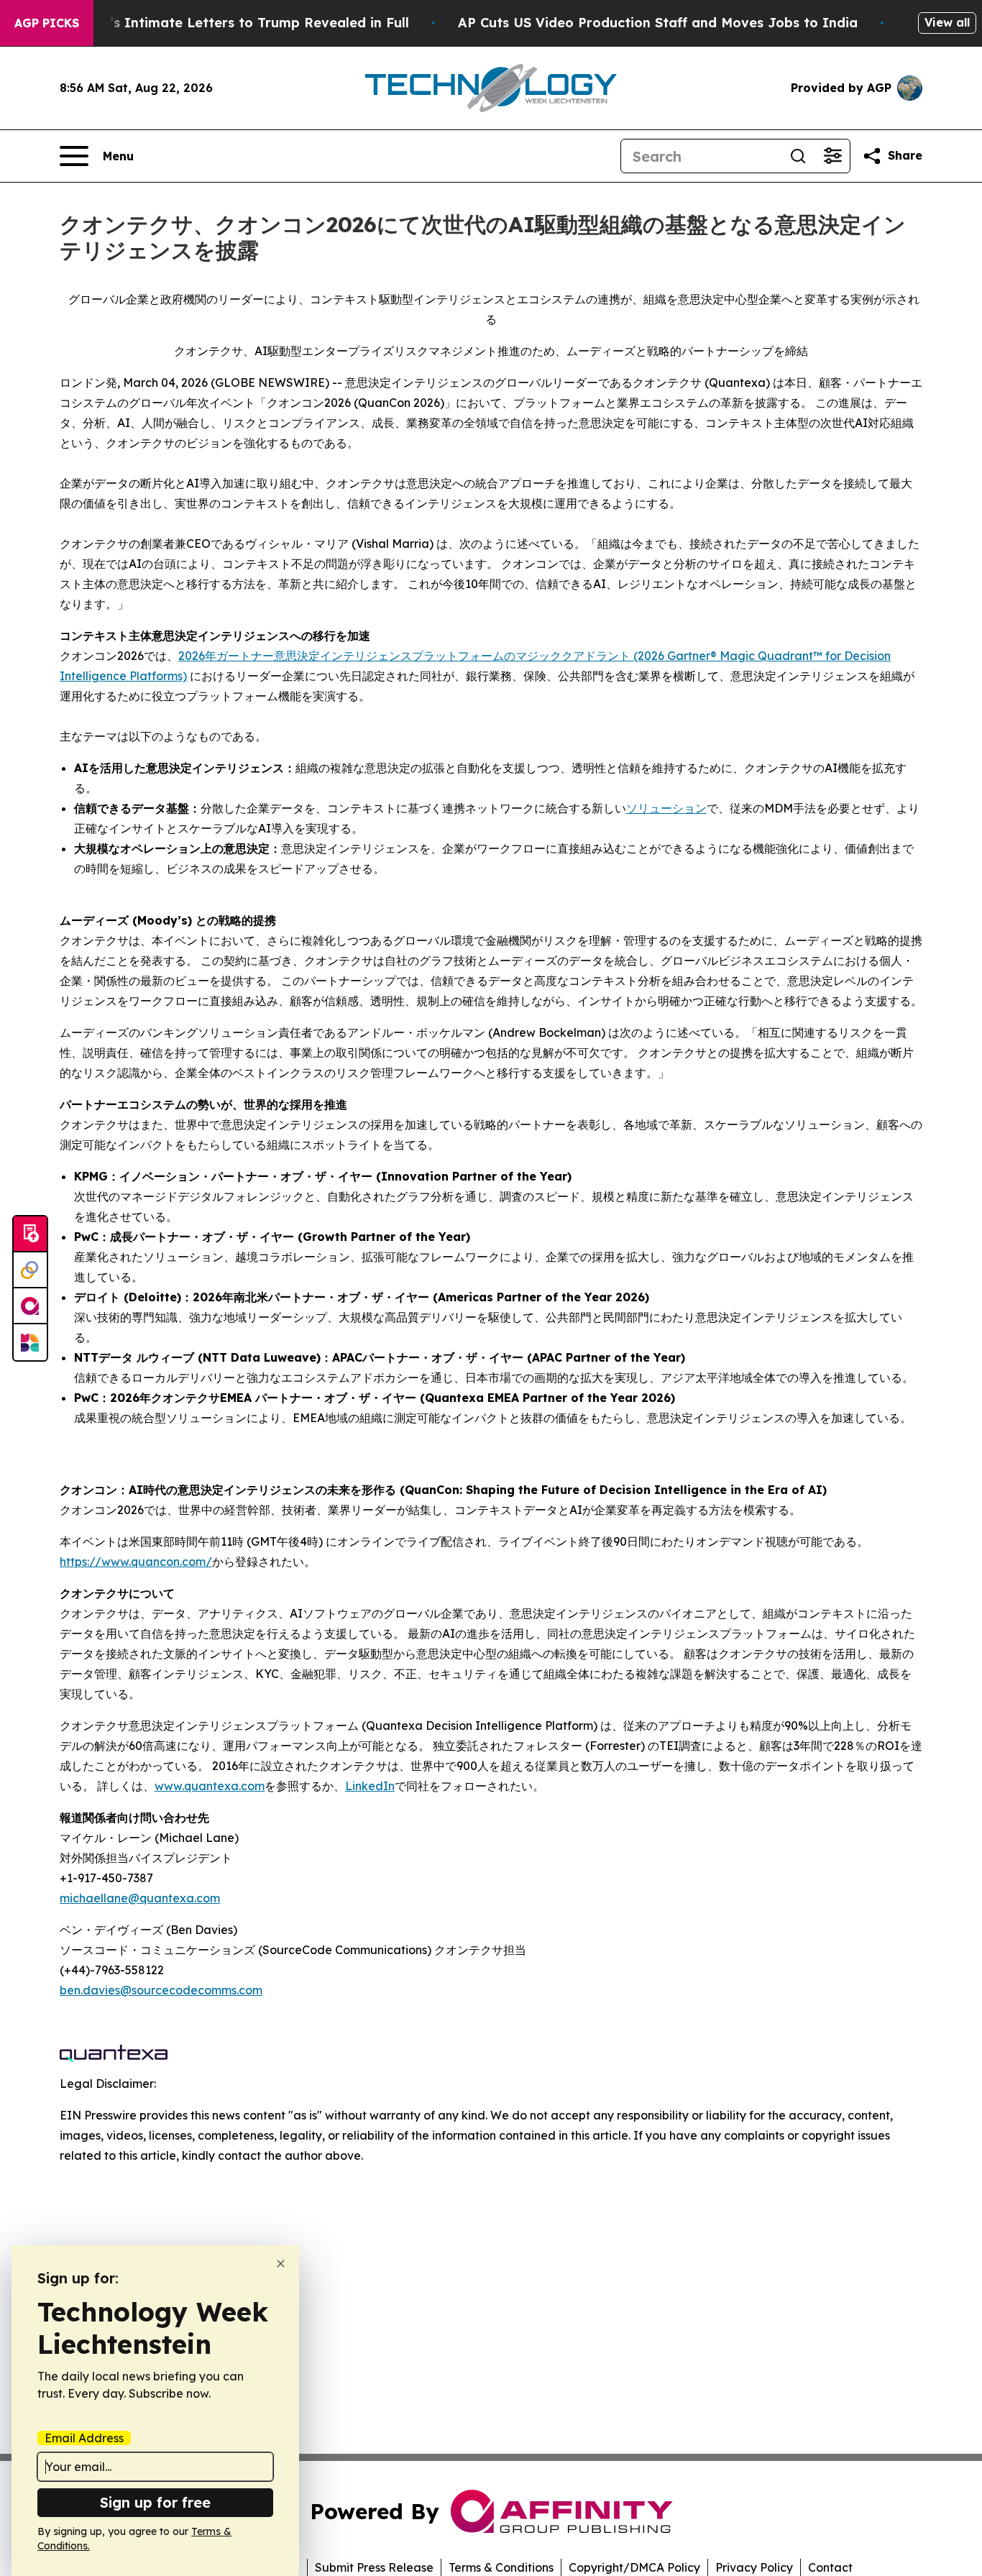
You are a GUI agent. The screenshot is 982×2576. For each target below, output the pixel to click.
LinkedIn (370, 1786)
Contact (830, 2567)
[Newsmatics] (30, 1342)
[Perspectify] (30, 1270)
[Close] (281, 2264)
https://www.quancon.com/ (136, 1562)
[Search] (798, 156)
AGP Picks (47, 23)
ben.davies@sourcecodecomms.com (161, 1990)
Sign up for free (155, 2502)
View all (947, 22)
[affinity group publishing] (30, 1306)
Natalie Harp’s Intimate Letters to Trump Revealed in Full (216, 23)
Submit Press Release (374, 2567)
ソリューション (666, 808)
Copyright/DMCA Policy (634, 2567)
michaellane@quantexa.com (140, 1898)
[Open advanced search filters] (832, 156)
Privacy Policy (754, 2567)
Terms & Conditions (501, 2567)
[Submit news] (30, 1234)
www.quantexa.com (210, 1786)
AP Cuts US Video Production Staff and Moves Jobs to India (658, 23)
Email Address (84, 2438)
